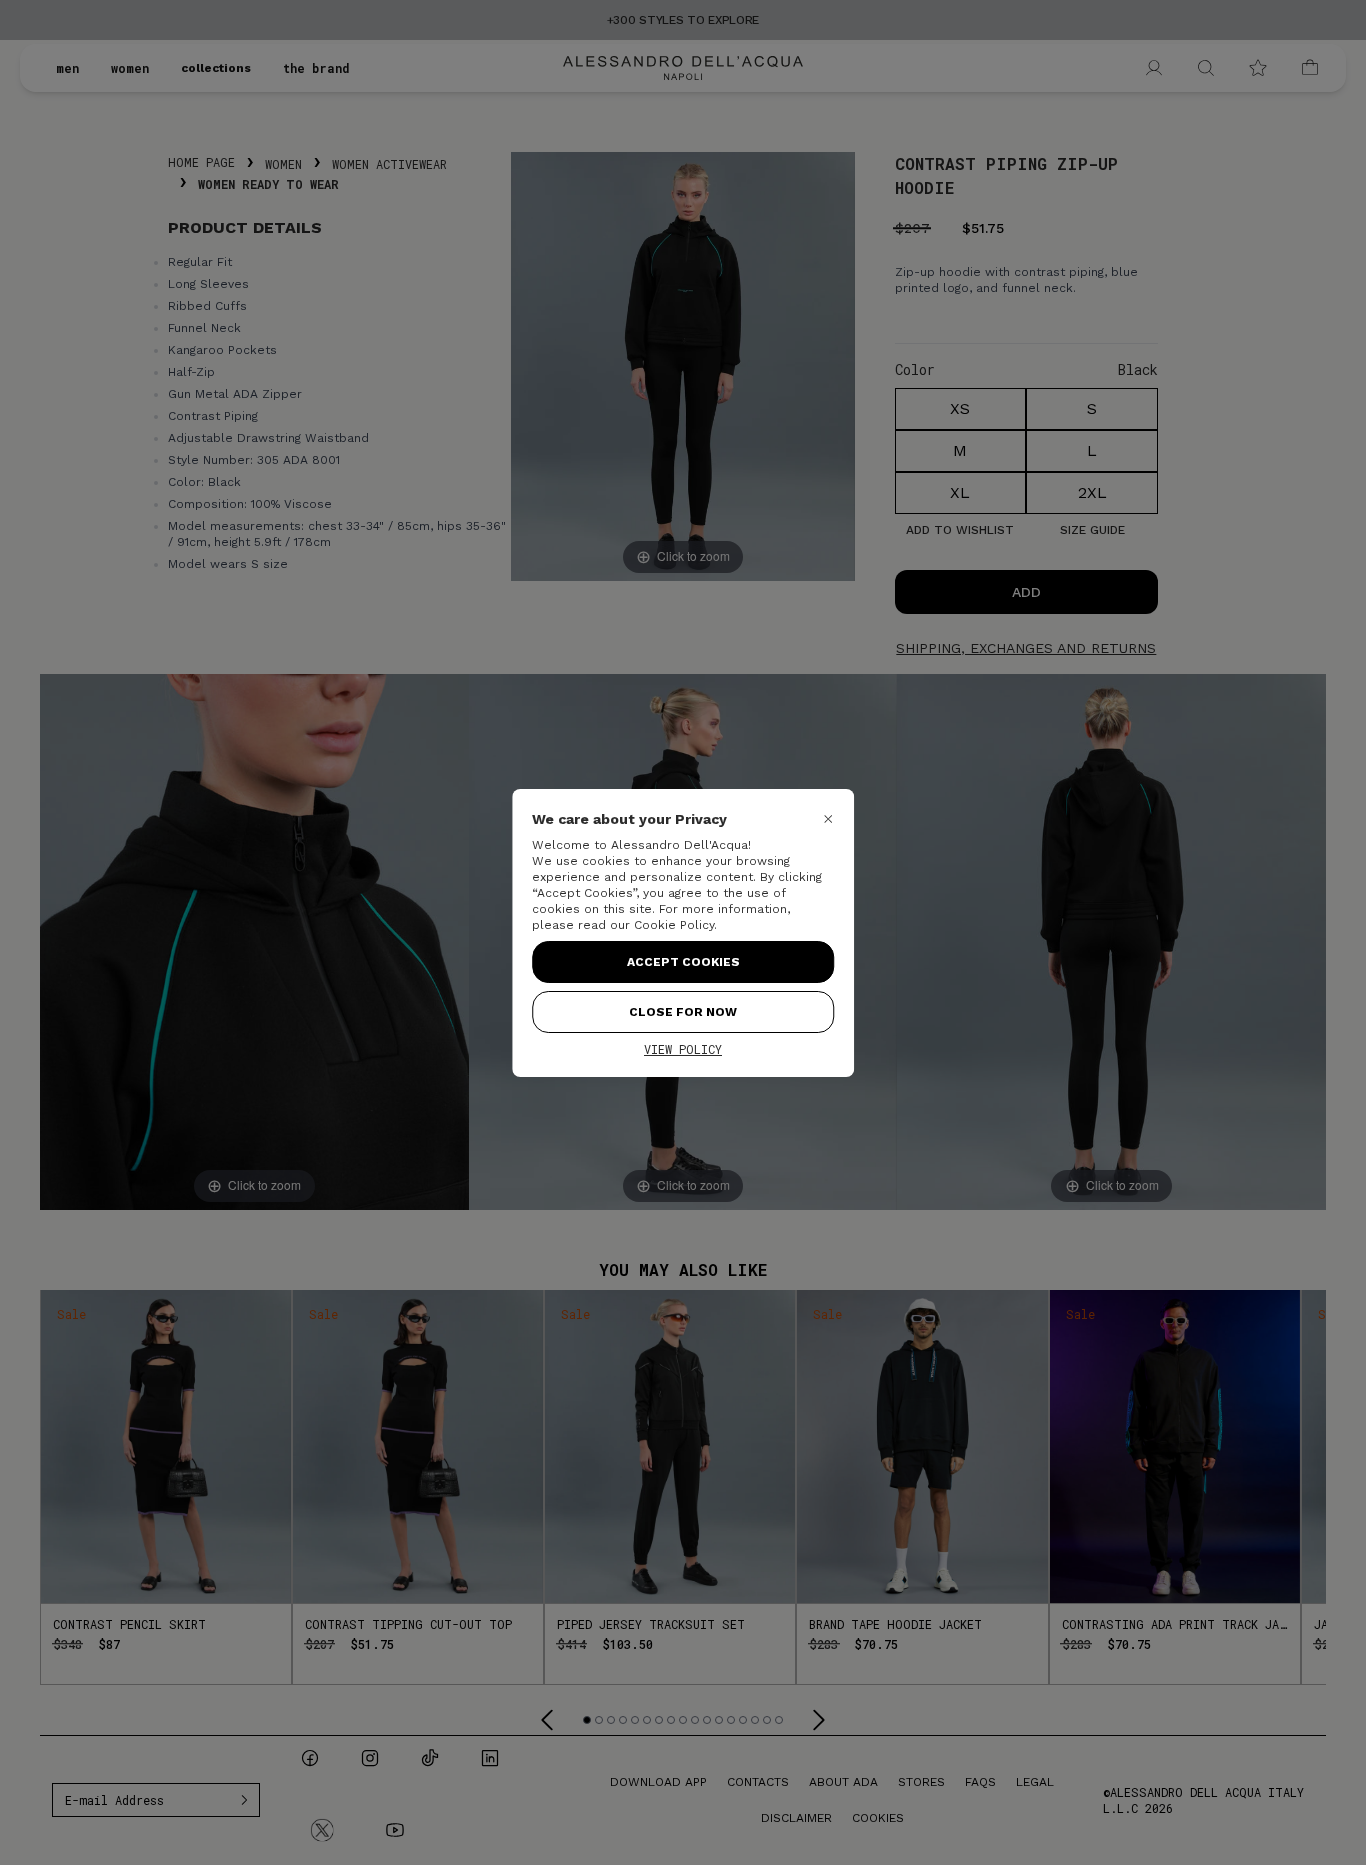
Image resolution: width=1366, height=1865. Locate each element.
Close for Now (683, 1012)
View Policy (683, 1049)
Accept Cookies (683, 962)
